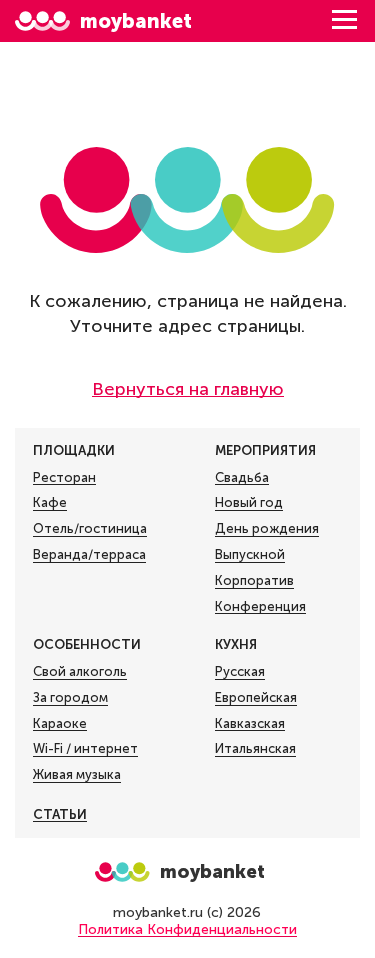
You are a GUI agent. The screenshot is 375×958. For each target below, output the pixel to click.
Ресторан (64, 477)
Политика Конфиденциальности (187, 929)
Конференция (260, 606)
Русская (240, 671)
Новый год (249, 502)
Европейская (256, 697)
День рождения (267, 528)
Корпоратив (254, 580)
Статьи (60, 814)
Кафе (50, 502)
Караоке (60, 723)
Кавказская (250, 723)
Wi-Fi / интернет (85, 748)
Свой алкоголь (80, 671)
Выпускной (250, 554)
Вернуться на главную (188, 389)
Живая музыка (77, 774)
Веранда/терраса (89, 554)
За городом (70, 697)
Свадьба (242, 477)
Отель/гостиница (90, 528)
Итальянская (255, 748)
